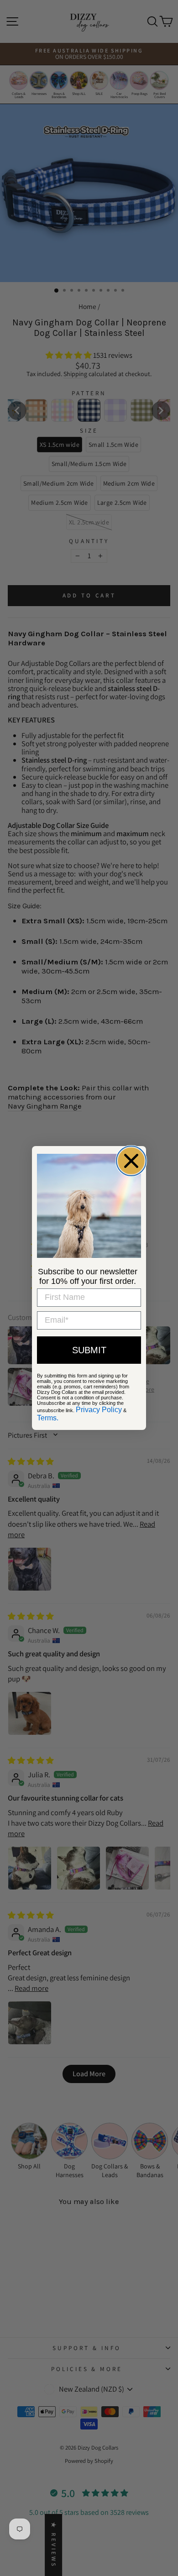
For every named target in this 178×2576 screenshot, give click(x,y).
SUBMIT (89, 1350)
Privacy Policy (99, 1410)
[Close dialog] (131, 1161)
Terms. (48, 1418)
